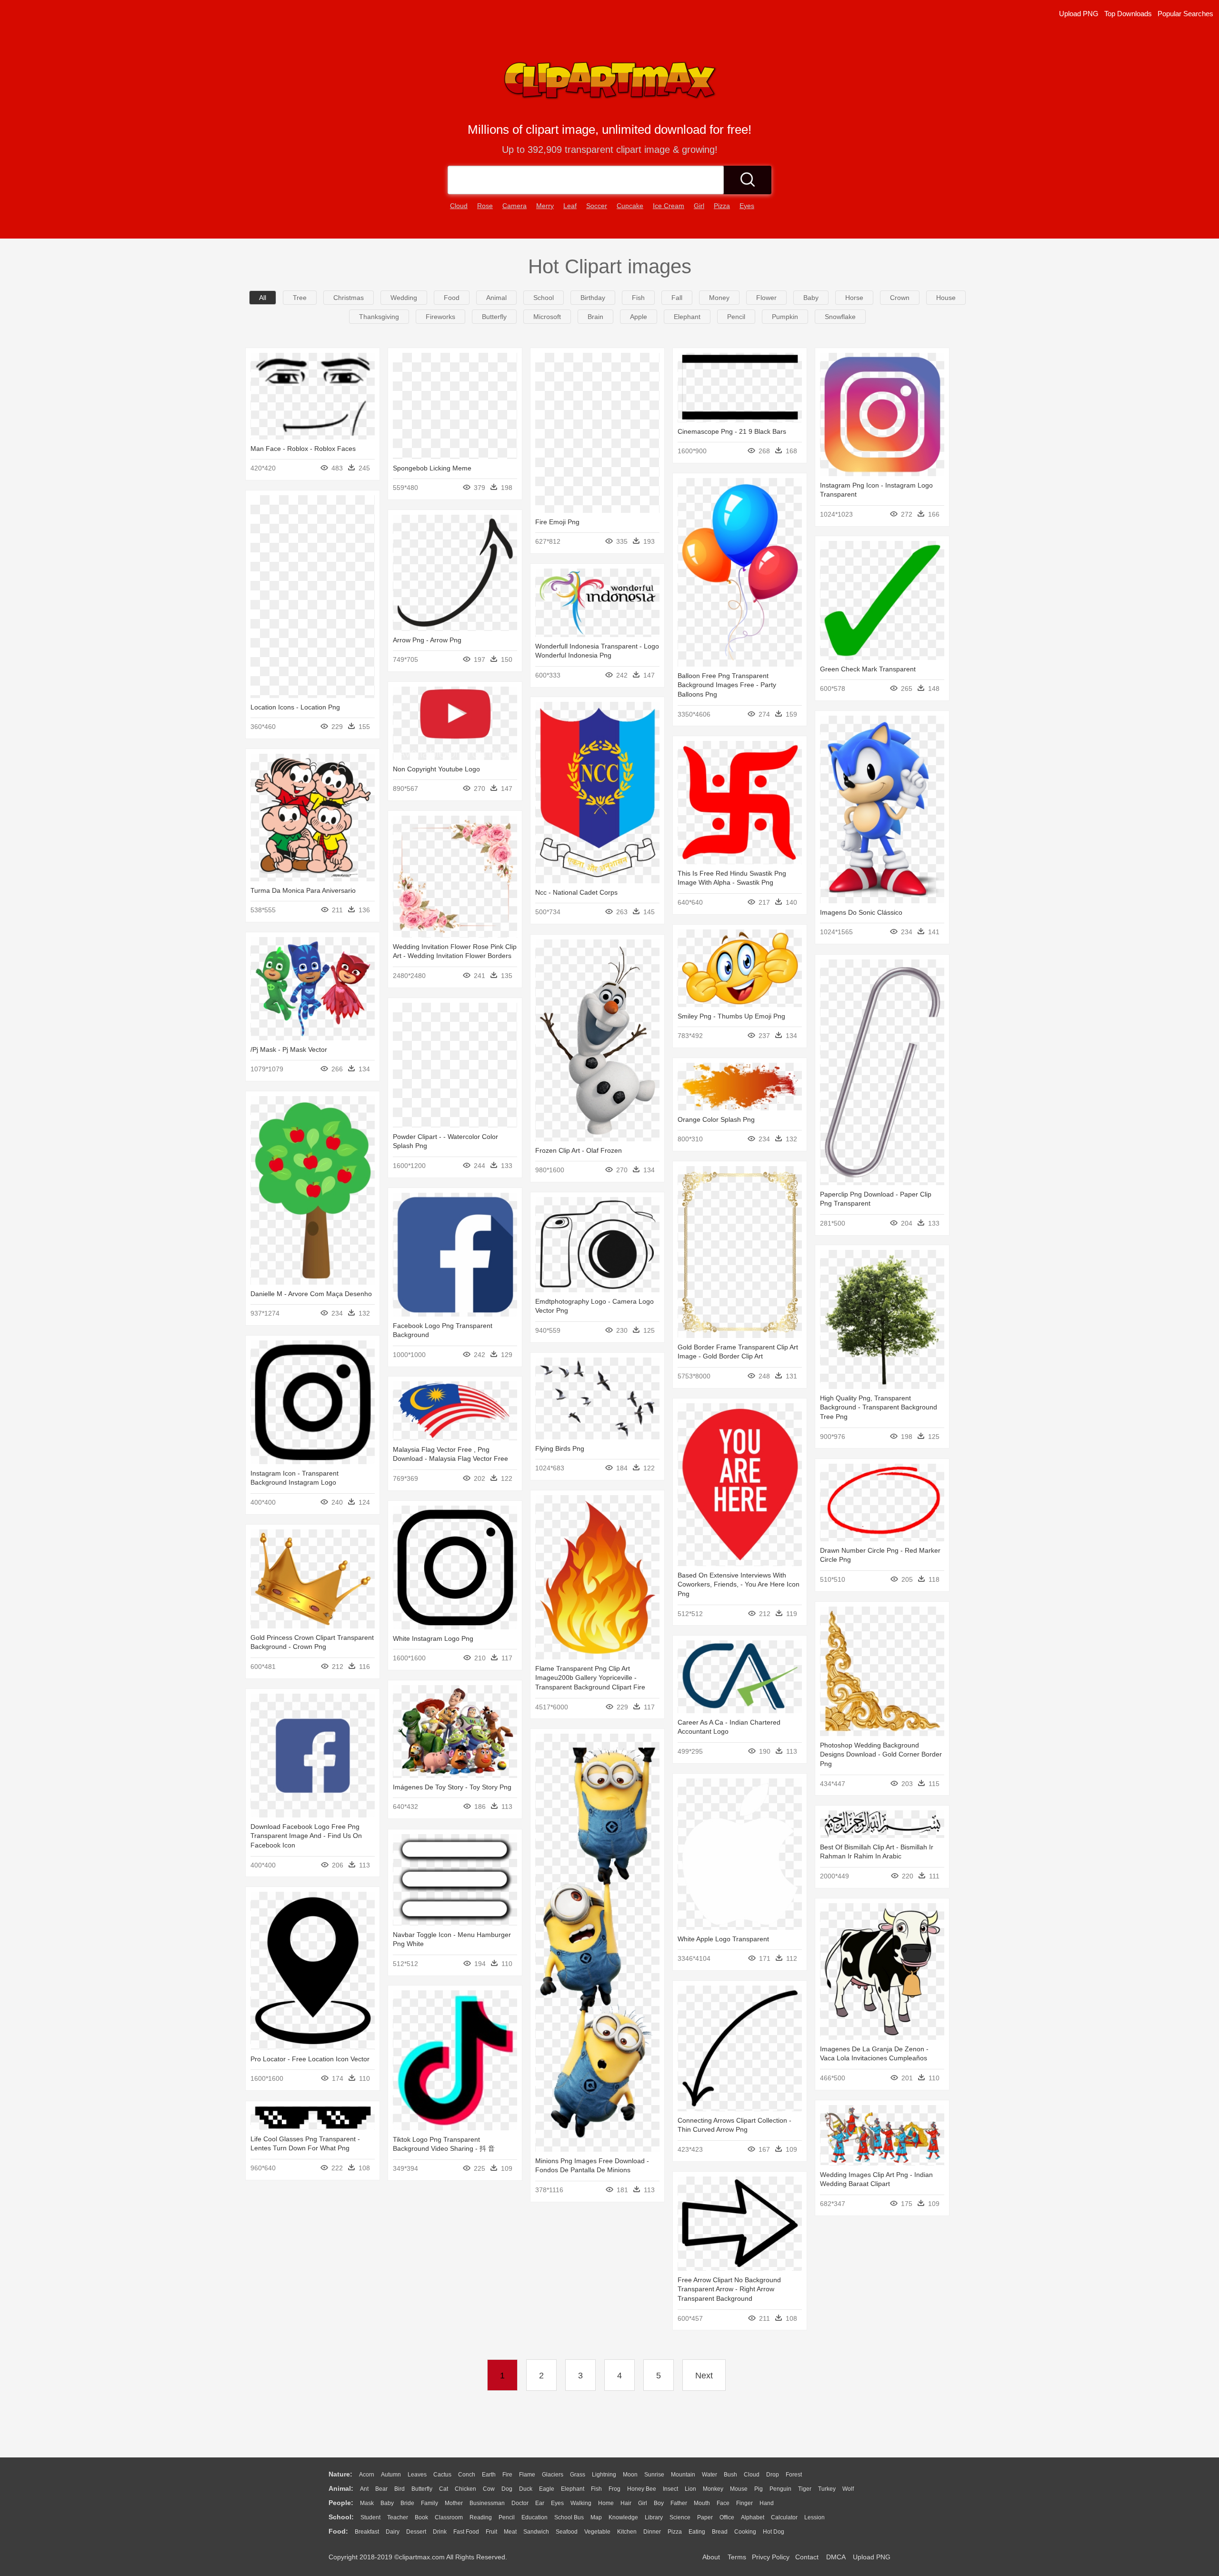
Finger (744, 2503)
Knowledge (623, 2517)
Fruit (491, 2532)
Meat (510, 2532)
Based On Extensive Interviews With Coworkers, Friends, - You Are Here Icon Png (739, 1584)
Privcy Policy (771, 2557)
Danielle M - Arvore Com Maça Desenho (311, 1294)
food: (338, 2531)
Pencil (507, 2517)
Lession (814, 2517)
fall (677, 298)
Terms (737, 2557)
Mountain (683, 2475)
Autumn (391, 2475)
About (711, 2557)
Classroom (449, 2517)
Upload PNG (1079, 14)
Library (654, 2517)
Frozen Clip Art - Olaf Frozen (579, 1150)
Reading (481, 2517)
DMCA (836, 2557)
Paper (705, 2517)
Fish (596, 2489)
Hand (767, 2503)
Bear (381, 2489)
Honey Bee (642, 2489)
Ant (364, 2489)
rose (485, 206)
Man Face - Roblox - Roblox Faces (303, 449)
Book (421, 2517)
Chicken (465, 2489)
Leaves (417, 2475)
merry (545, 206)
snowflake (840, 317)
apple (639, 317)
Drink (440, 2532)
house (946, 298)
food (452, 298)
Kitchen (627, 2532)
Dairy (393, 2532)
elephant (687, 317)
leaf (570, 206)
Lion (690, 2489)
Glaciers (553, 2475)
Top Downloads (1128, 14)
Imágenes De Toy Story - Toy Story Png (452, 1787)
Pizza (675, 2532)
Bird (400, 2489)
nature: (340, 2474)
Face (723, 2503)
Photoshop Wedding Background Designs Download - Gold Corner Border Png (881, 1754)
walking (581, 2503)
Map (596, 2517)
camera (515, 206)
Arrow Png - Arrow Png (427, 640)
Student (370, 2517)
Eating (697, 2532)
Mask (367, 2503)
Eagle (547, 2489)
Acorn (367, 2475)
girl (699, 206)
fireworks (440, 317)
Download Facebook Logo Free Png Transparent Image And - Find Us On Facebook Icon (306, 1836)
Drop (773, 2475)
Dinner (652, 2532)
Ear (540, 2503)
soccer (597, 206)
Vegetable (597, 2532)
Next (704, 2376)
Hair (626, 2503)
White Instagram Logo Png (433, 1638)
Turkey (827, 2489)
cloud (459, 206)
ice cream (669, 206)
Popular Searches (1185, 14)
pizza (722, 206)
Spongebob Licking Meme (432, 468)
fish (638, 298)
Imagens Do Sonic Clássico (861, 912)
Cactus (442, 2475)
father (679, 2503)
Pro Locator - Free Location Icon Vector (310, 2059)
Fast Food (466, 2532)
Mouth (702, 2503)
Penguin (780, 2489)
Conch (467, 2475)
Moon (630, 2475)
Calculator (784, 2517)
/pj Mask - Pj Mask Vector (289, 1049)
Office (727, 2517)
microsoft (547, 317)
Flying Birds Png (560, 1448)
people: (341, 2503)
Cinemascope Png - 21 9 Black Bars (732, 431)
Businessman (487, 2503)
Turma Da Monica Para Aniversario (303, 890)
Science (680, 2517)
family (430, 2503)
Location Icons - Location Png (295, 707)
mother (454, 2503)
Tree (300, 298)
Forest (794, 2475)
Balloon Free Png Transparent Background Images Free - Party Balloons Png (727, 685)
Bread (720, 2532)
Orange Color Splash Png (716, 1119)
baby (811, 298)
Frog (614, 2489)
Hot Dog (774, 2532)
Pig (759, 2489)
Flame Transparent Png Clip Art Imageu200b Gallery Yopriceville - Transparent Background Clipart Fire (590, 1678)
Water (709, 2475)
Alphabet (753, 2517)
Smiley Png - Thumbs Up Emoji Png (731, 1016)
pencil (736, 317)
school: (341, 2517)
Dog (507, 2489)
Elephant (573, 2489)
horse (854, 298)
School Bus (569, 2517)
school (544, 298)
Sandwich (536, 2532)
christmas (349, 298)
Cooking (745, 2532)
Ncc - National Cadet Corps (576, 892)
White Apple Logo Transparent (723, 1939)
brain (595, 317)
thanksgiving (379, 317)
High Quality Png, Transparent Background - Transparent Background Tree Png (879, 1407)
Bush (730, 2475)
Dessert (416, 2532)
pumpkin (785, 317)
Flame (527, 2475)
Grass (578, 2475)
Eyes (557, 2503)
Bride (407, 2503)
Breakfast (367, 2532)
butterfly (494, 317)
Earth (489, 2475)
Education (535, 2517)
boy (659, 2503)
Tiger (805, 2489)
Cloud (752, 2475)
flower (766, 298)
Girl (643, 2503)
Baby (387, 2503)
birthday (593, 298)
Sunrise (654, 2475)
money (719, 298)
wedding (404, 298)
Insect (670, 2489)
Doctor (520, 2503)
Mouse (739, 2489)
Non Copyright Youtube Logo (436, 769)
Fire (507, 2475)
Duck (526, 2489)
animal (496, 298)
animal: (341, 2488)
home (606, 2503)
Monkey (713, 2489)
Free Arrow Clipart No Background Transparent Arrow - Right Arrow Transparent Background (729, 2289)
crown (900, 298)
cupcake (630, 206)
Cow (489, 2489)
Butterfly (422, 2489)
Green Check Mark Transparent (868, 669)
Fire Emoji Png (557, 522)
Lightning (604, 2475)
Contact (807, 2557)
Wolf (848, 2489)
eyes (747, 206)
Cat (444, 2489)
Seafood (567, 2532)
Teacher (398, 2517)
